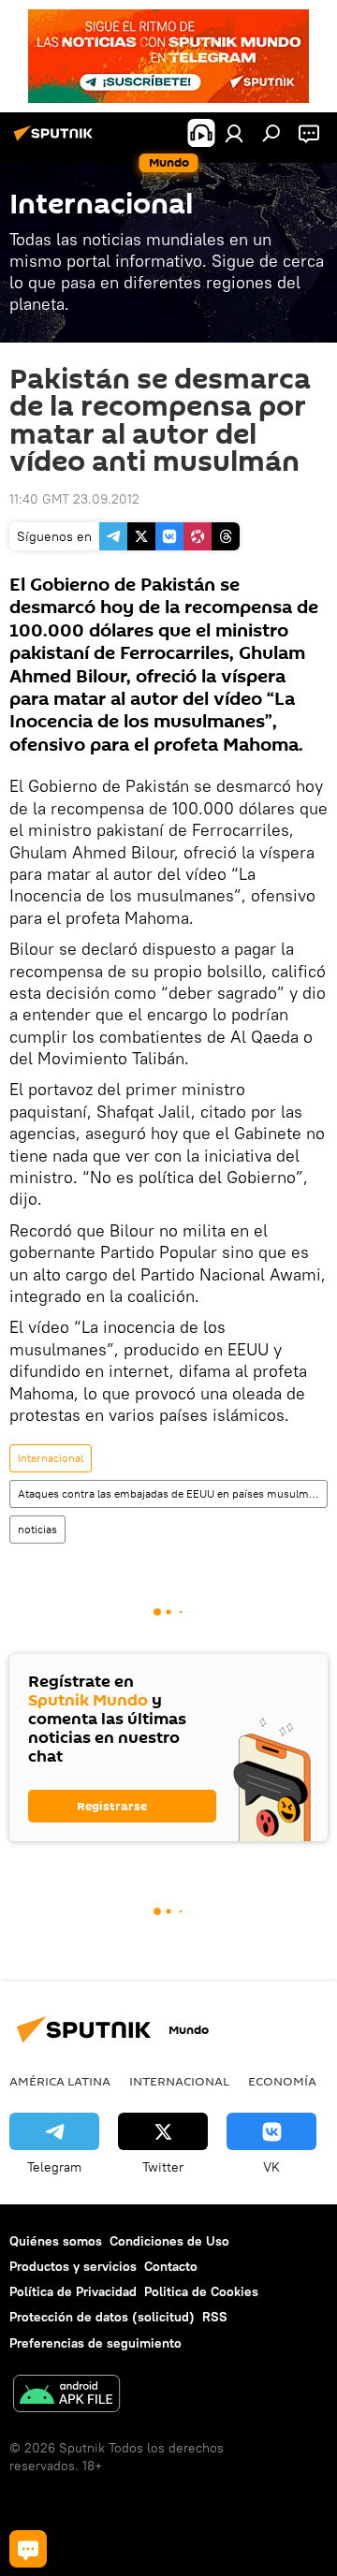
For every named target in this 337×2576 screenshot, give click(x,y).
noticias (37, 1529)
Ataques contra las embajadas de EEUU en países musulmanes (172, 1493)
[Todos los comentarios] (28, 2549)
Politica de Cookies (201, 2291)
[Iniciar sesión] (234, 133)
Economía (282, 2081)
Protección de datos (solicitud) (102, 2317)
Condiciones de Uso (169, 2241)
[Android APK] (66, 2396)
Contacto (171, 2266)
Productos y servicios (73, 2266)
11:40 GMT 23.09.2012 (74, 499)
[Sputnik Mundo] (56, 140)
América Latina (60, 2081)
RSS (215, 2317)
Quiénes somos (56, 2241)
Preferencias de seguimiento (95, 2343)
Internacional (51, 1458)
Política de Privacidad (73, 2291)
